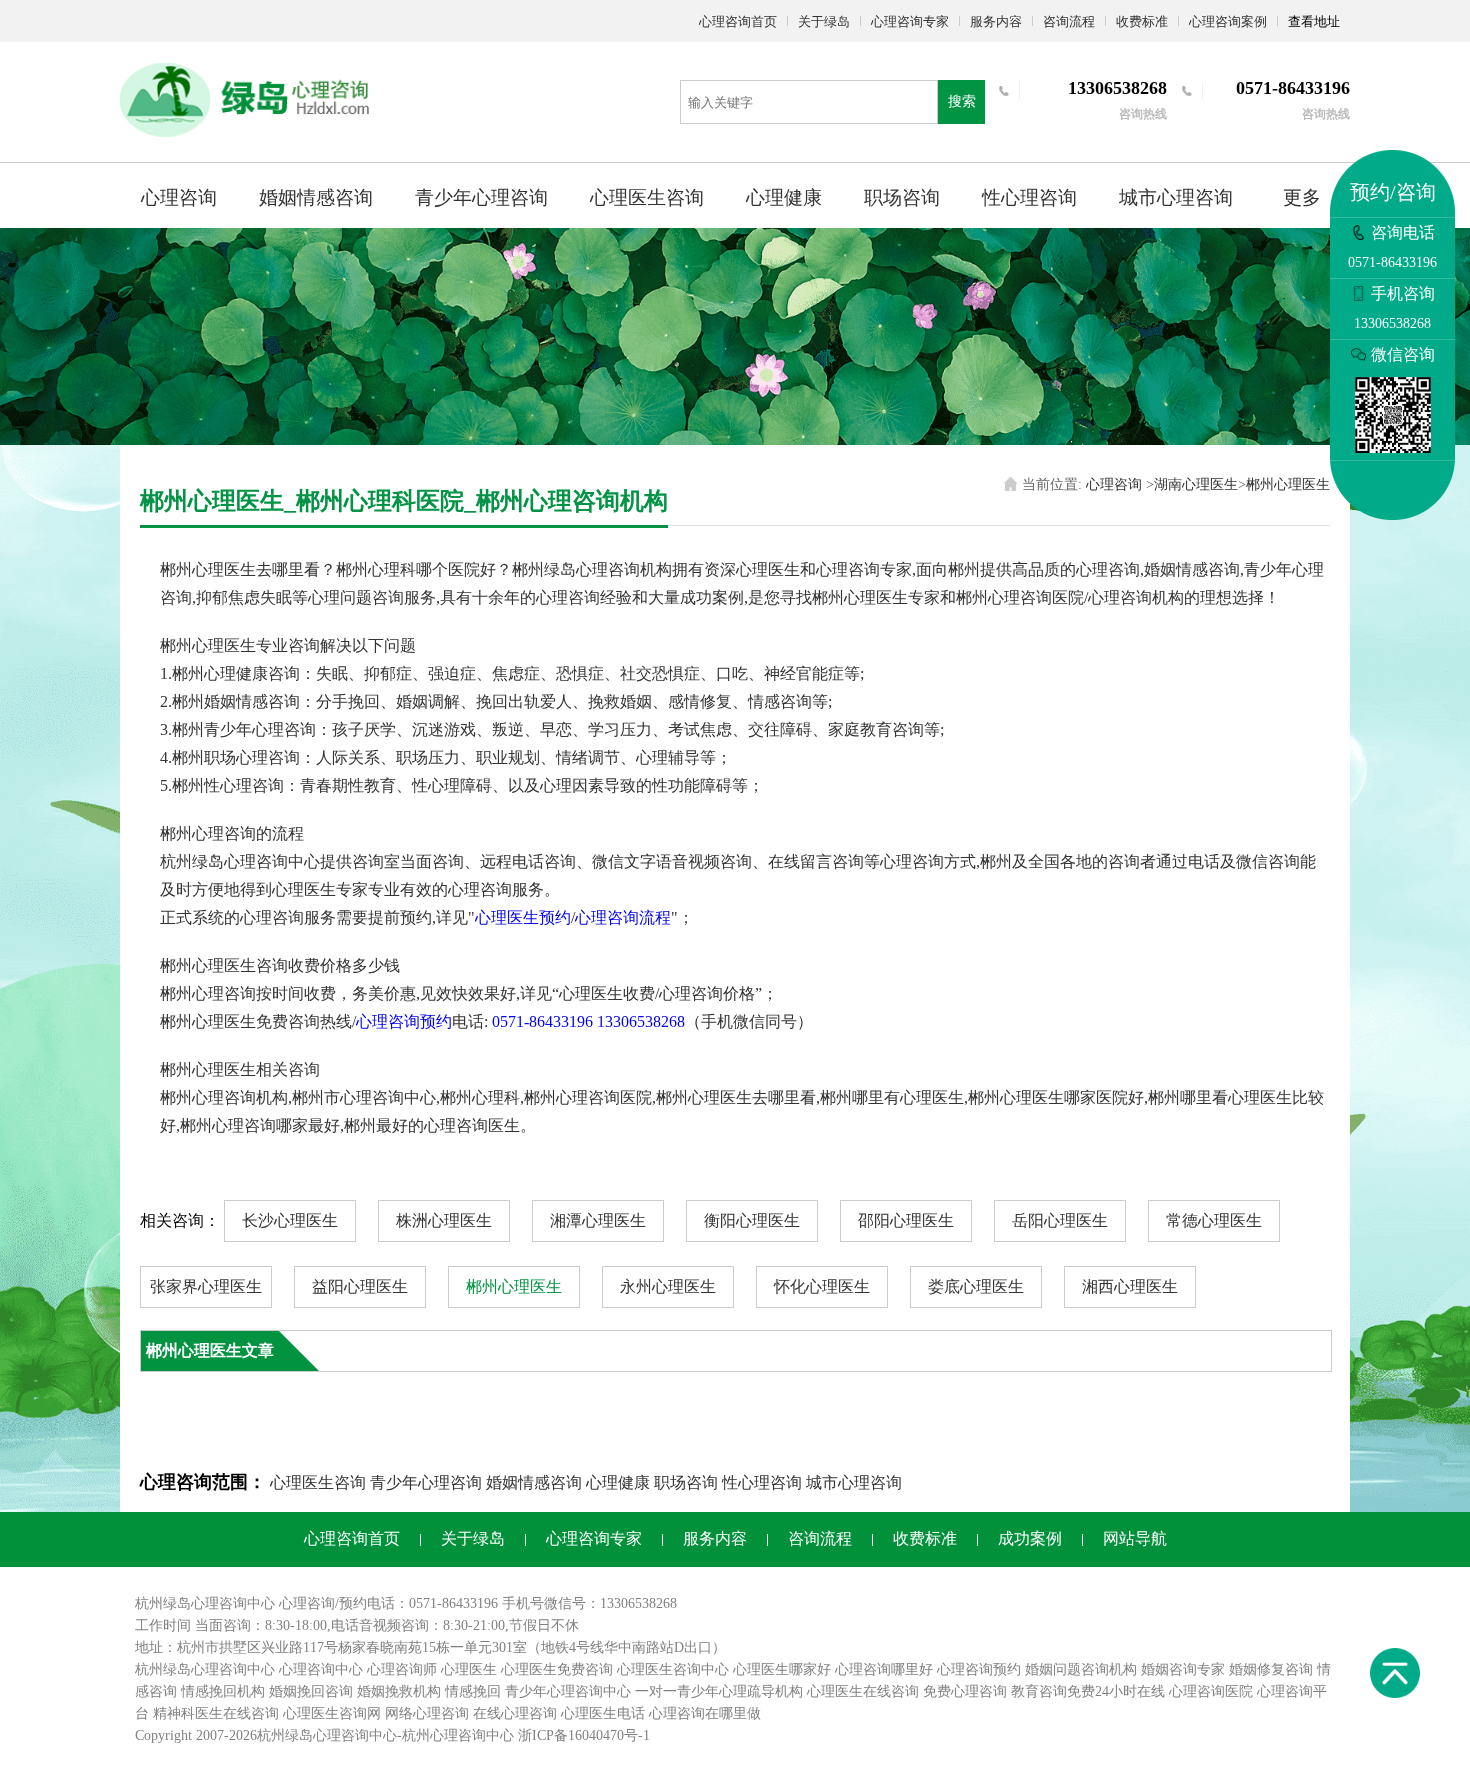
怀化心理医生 (822, 1286)
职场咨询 (902, 197)
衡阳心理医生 (752, 1220)
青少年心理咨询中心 (568, 1691)
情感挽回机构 (223, 1691)
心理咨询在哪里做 (705, 1713)
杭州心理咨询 (444, 1735)
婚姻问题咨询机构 (1081, 1669)
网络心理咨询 (427, 1713)
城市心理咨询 (1176, 197)
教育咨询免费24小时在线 (1088, 1691)
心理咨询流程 (623, 917)
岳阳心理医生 (1060, 1220)
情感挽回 (473, 1691)
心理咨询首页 (738, 21)
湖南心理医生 (1196, 484)
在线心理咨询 (515, 1713)
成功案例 (1030, 1538)
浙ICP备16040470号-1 (584, 1735)
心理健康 (784, 197)
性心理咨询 (1029, 197)
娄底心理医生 (976, 1286)
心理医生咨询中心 (673, 1669)
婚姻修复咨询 (1271, 1669)
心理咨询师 (402, 1669)
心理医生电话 (603, 1713)
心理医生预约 (523, 917)
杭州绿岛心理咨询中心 (205, 1669)
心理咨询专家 (910, 21)
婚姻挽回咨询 (311, 1691)
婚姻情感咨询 (316, 197)
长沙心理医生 (290, 1220)
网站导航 (1135, 1538)
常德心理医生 (1214, 1220)
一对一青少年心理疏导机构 (719, 1691)
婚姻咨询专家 (1183, 1669)
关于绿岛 (824, 21)
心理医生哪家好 (782, 1669)
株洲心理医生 (444, 1220)
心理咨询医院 (1211, 1691)
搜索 (962, 101)
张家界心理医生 (206, 1286)
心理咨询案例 (1228, 21)
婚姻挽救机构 (399, 1691)
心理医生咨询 (647, 197)
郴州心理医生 (1288, 484)
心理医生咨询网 (332, 1713)
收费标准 (1142, 21)
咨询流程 (1069, 21)
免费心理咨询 (965, 1691)
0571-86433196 (542, 1021)
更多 (1302, 197)
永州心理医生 (668, 1286)
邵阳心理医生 (906, 1220)
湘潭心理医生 (598, 1220)
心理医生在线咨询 (863, 1691)
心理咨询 (179, 197)
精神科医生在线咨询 (216, 1713)
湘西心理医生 (1130, 1286)
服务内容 (996, 21)
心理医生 (469, 1669)
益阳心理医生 (360, 1286)
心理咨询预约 (404, 1021)
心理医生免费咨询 (557, 1669)
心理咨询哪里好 (884, 1669)
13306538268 (641, 1021)
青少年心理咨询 (481, 197)
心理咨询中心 (321, 1669)
